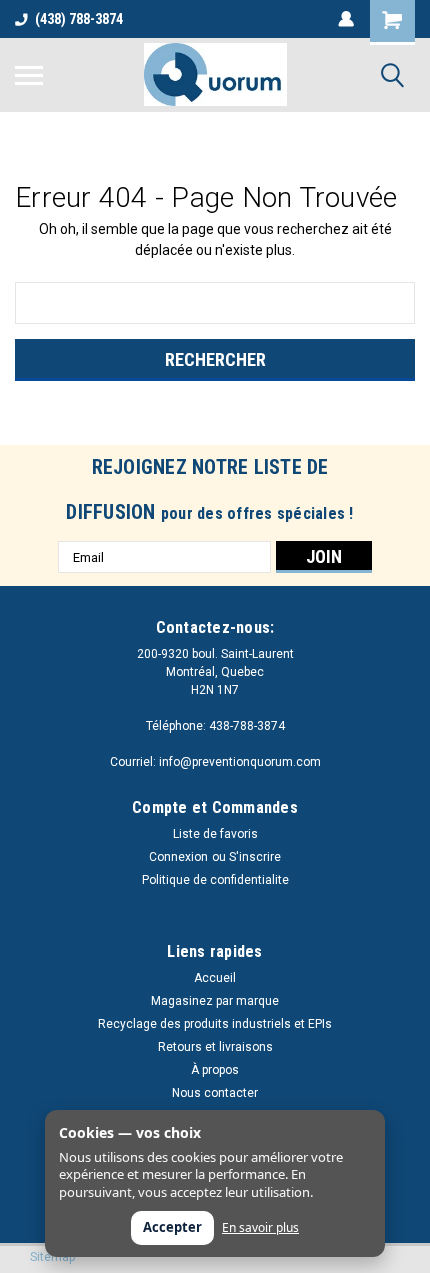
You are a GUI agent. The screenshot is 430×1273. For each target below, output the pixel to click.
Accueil (215, 978)
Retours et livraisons (215, 1047)
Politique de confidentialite (215, 880)
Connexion (178, 857)
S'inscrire (255, 857)
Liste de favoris (215, 834)
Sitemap (52, 1257)
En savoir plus (260, 1228)
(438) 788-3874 (79, 19)
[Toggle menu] (29, 75)
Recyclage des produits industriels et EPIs (215, 1024)
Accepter (172, 1227)
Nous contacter (215, 1093)
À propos (215, 1070)
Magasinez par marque (215, 1001)
